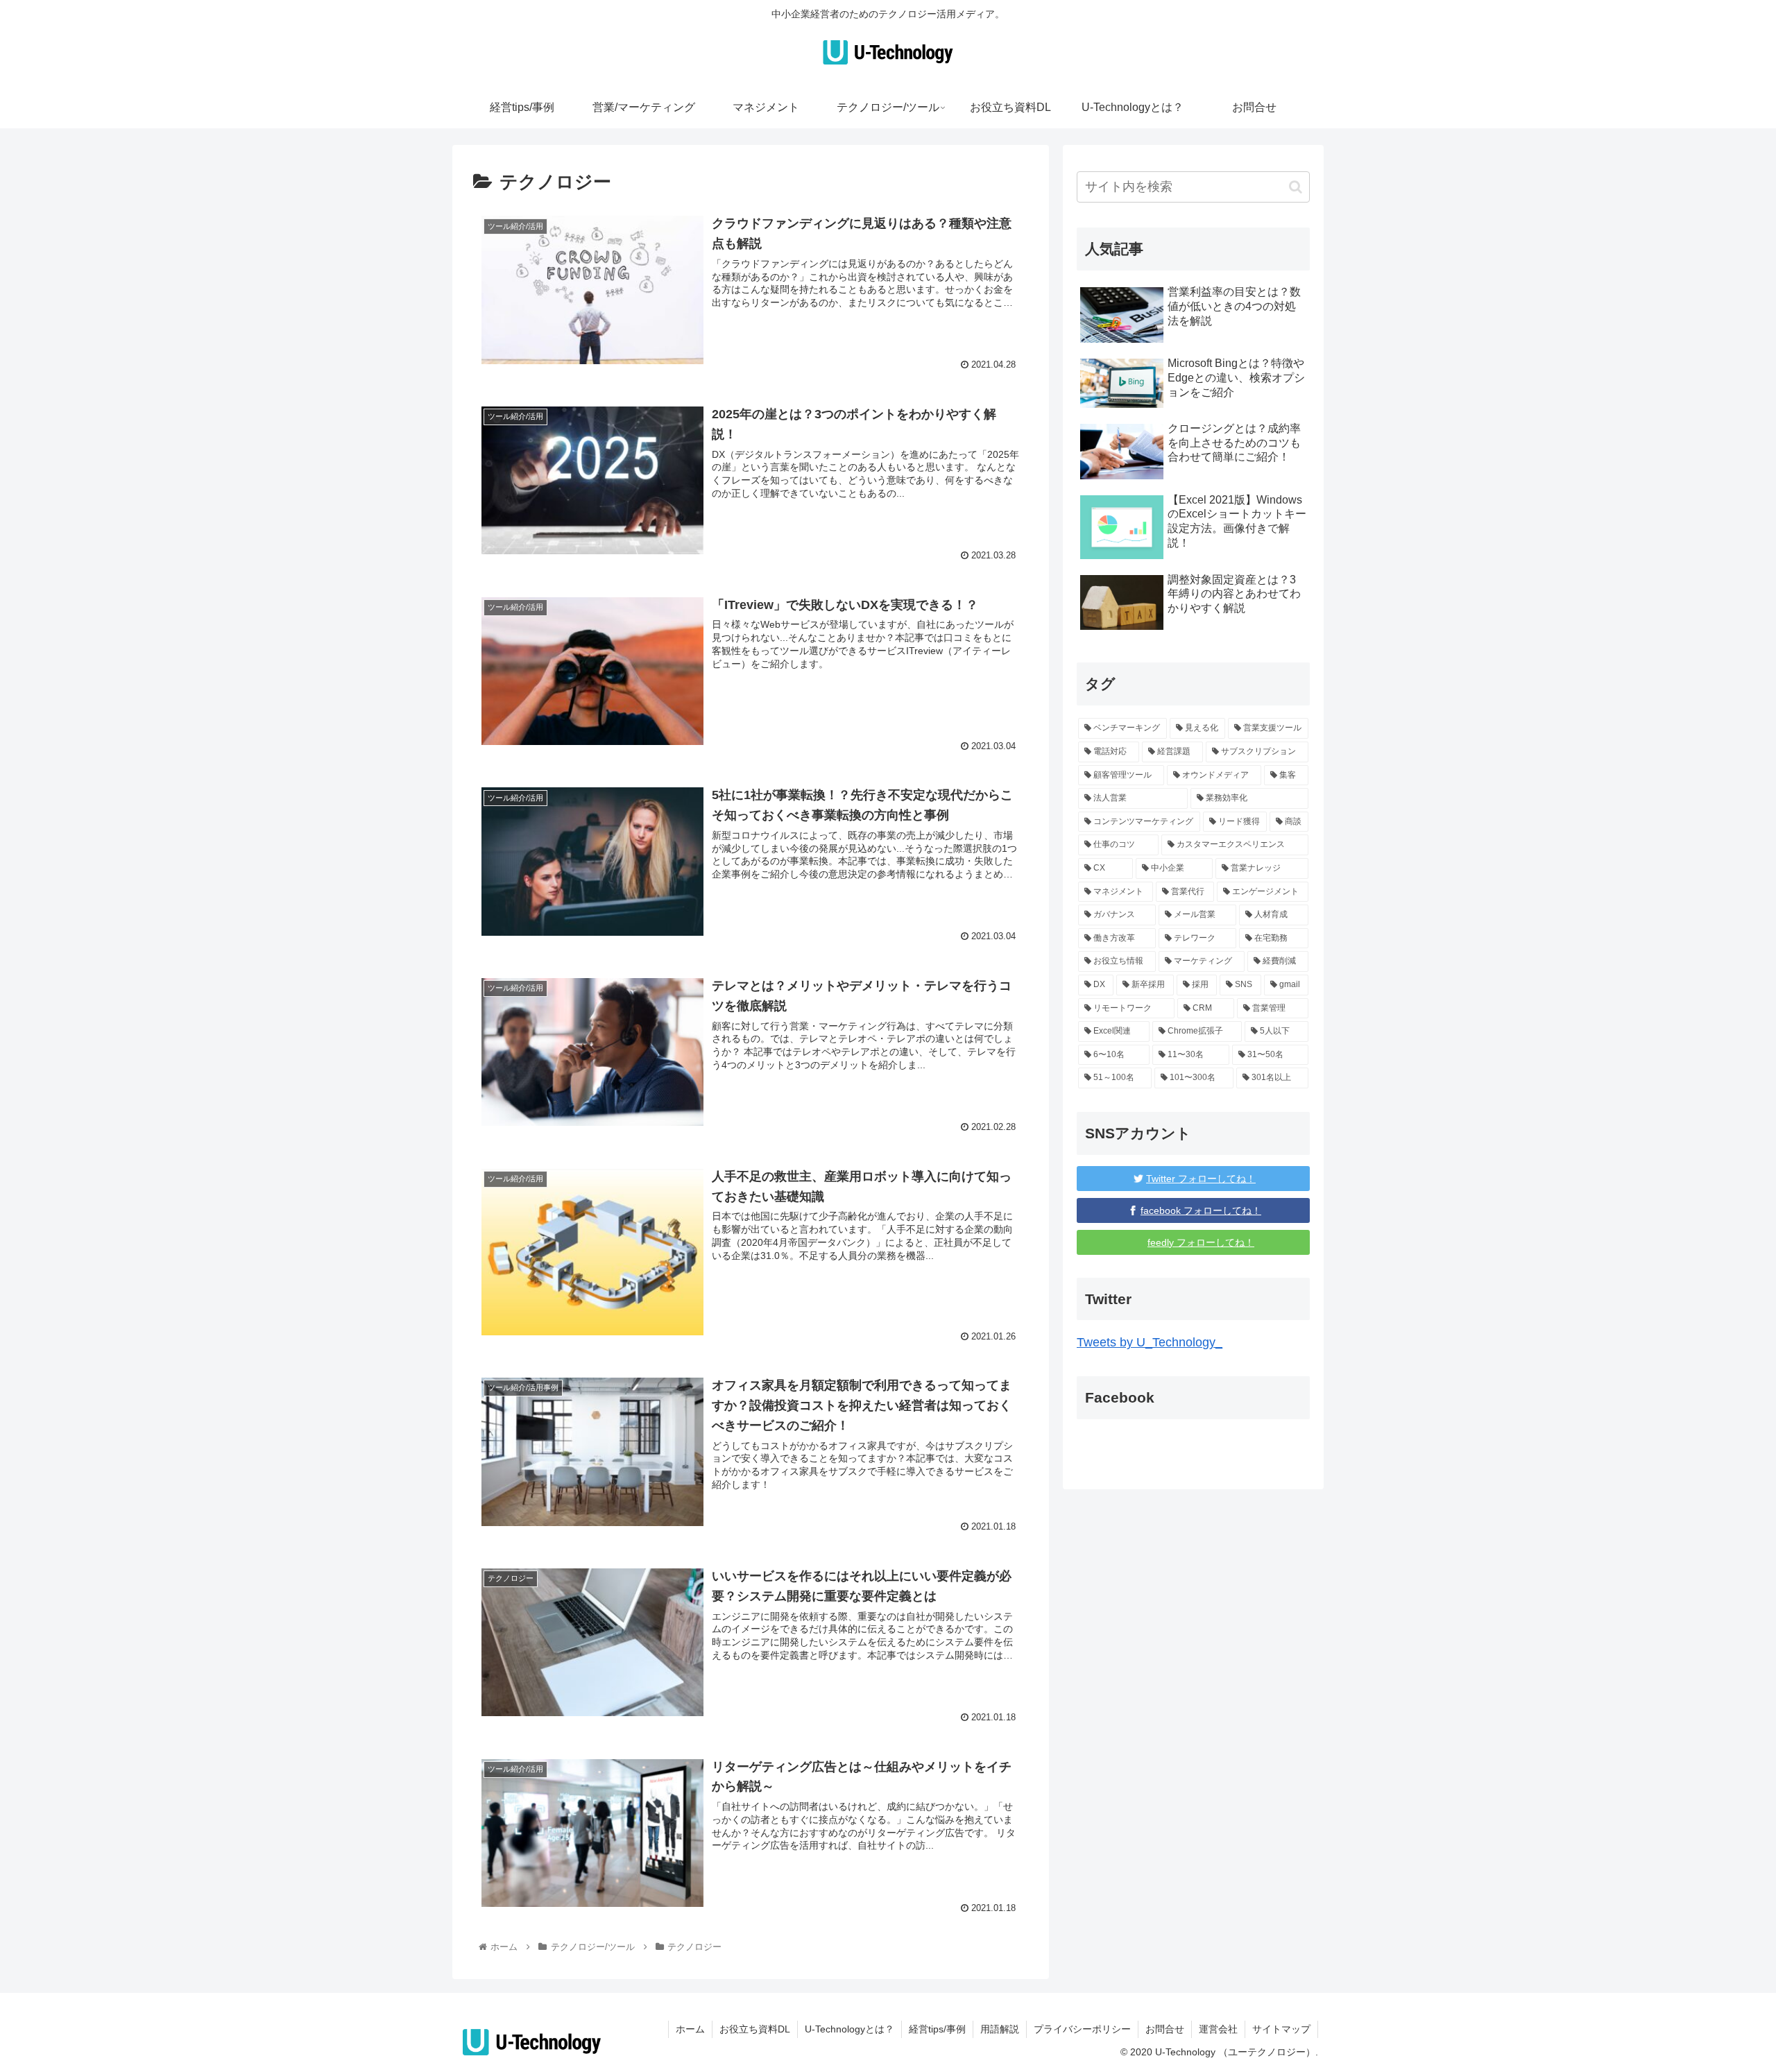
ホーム (690, 2029)
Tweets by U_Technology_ (1150, 1342)
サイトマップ (1281, 2029)
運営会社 (1218, 2029)
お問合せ (1165, 2029)
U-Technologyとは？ (849, 2029)
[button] (1296, 187)
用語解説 (1000, 2029)
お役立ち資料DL (755, 2029)
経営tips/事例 (937, 2029)
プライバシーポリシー (1082, 2029)
